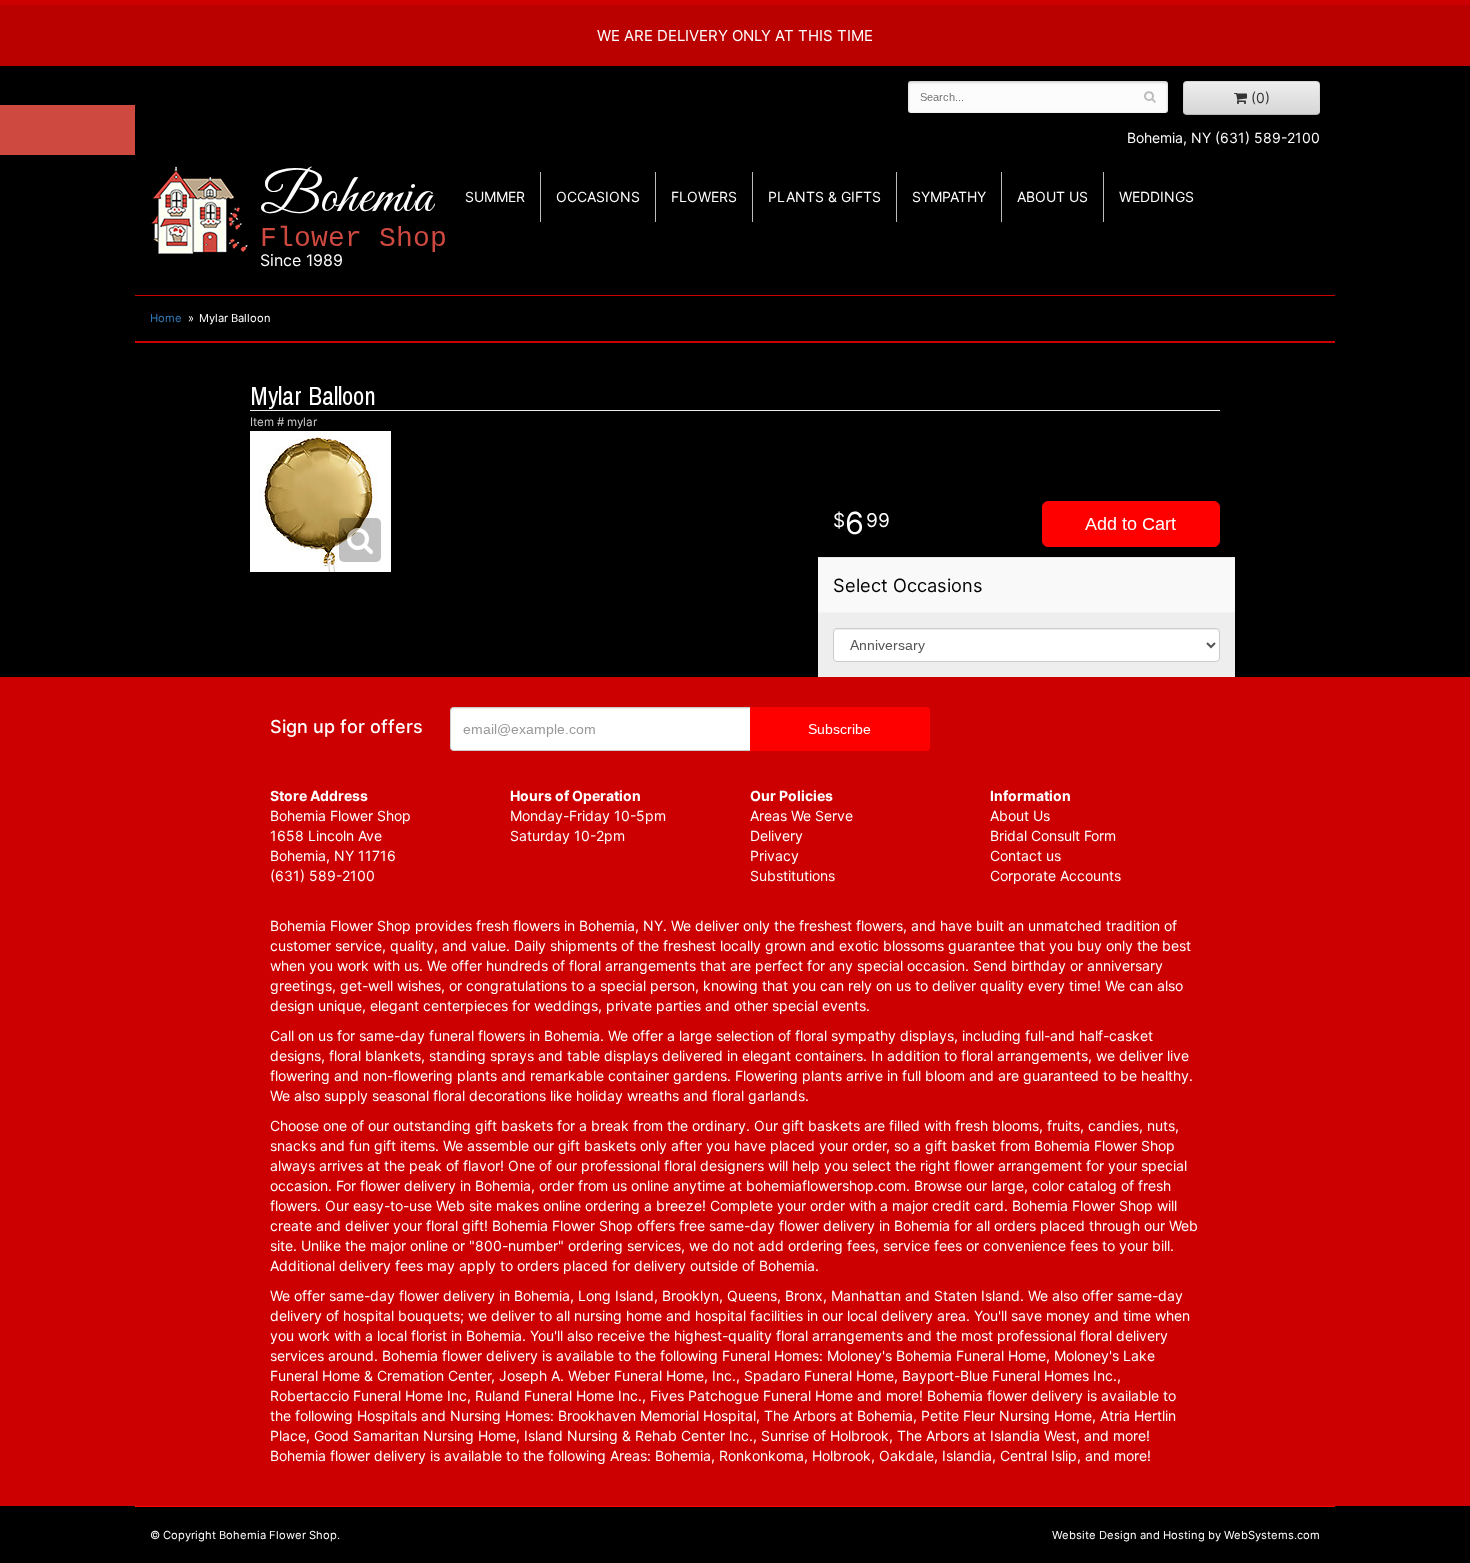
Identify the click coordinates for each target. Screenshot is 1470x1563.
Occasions (598, 196)
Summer (495, 196)
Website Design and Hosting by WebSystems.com (1186, 1535)
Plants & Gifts (824, 196)
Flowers (704, 196)
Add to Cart (1130, 524)
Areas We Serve (801, 815)
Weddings (1156, 196)
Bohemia (353, 218)
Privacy (774, 855)
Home (166, 318)
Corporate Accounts (1055, 875)
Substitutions (792, 875)
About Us (1020, 815)
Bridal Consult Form (1053, 835)
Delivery (776, 835)
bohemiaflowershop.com (826, 1185)
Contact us (1025, 855)
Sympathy (949, 196)
